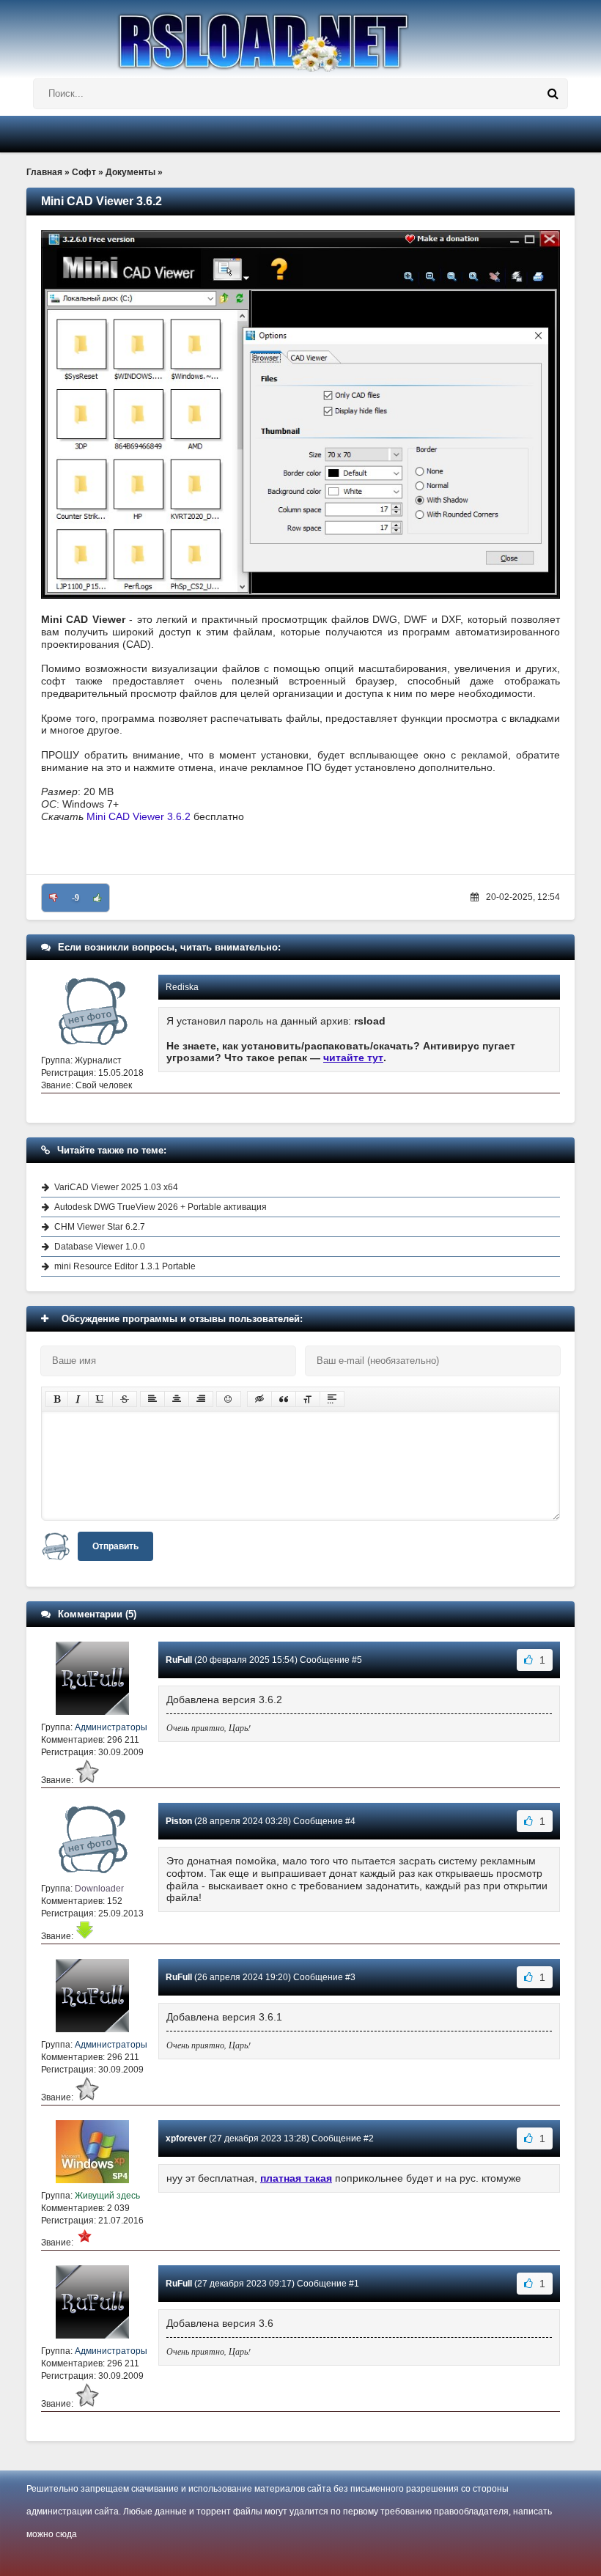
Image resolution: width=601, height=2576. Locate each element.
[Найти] (553, 94)
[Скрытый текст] (259, 1399)
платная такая (296, 2178)
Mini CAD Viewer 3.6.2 (139, 816)
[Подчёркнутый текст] (100, 1399)
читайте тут (353, 1058)
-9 (75, 898)
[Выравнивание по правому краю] (201, 1399)
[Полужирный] (57, 1399)
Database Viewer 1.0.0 (100, 1247)
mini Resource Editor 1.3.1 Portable (125, 1266)
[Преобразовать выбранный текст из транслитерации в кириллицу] (308, 1399)
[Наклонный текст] (78, 1399)
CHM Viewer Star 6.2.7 (100, 1227)
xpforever (186, 2138)
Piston (179, 1821)
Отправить (115, 1546)
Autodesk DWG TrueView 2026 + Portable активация (161, 1207)
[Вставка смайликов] (229, 1399)
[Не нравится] (54, 898)
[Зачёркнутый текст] (125, 1399)
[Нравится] (97, 898)
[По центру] (177, 1399)
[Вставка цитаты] (284, 1399)
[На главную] (300, 36)
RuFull (179, 1660)
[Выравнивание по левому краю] (152, 1399)
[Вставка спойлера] (332, 1399)
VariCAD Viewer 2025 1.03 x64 (116, 1187)
